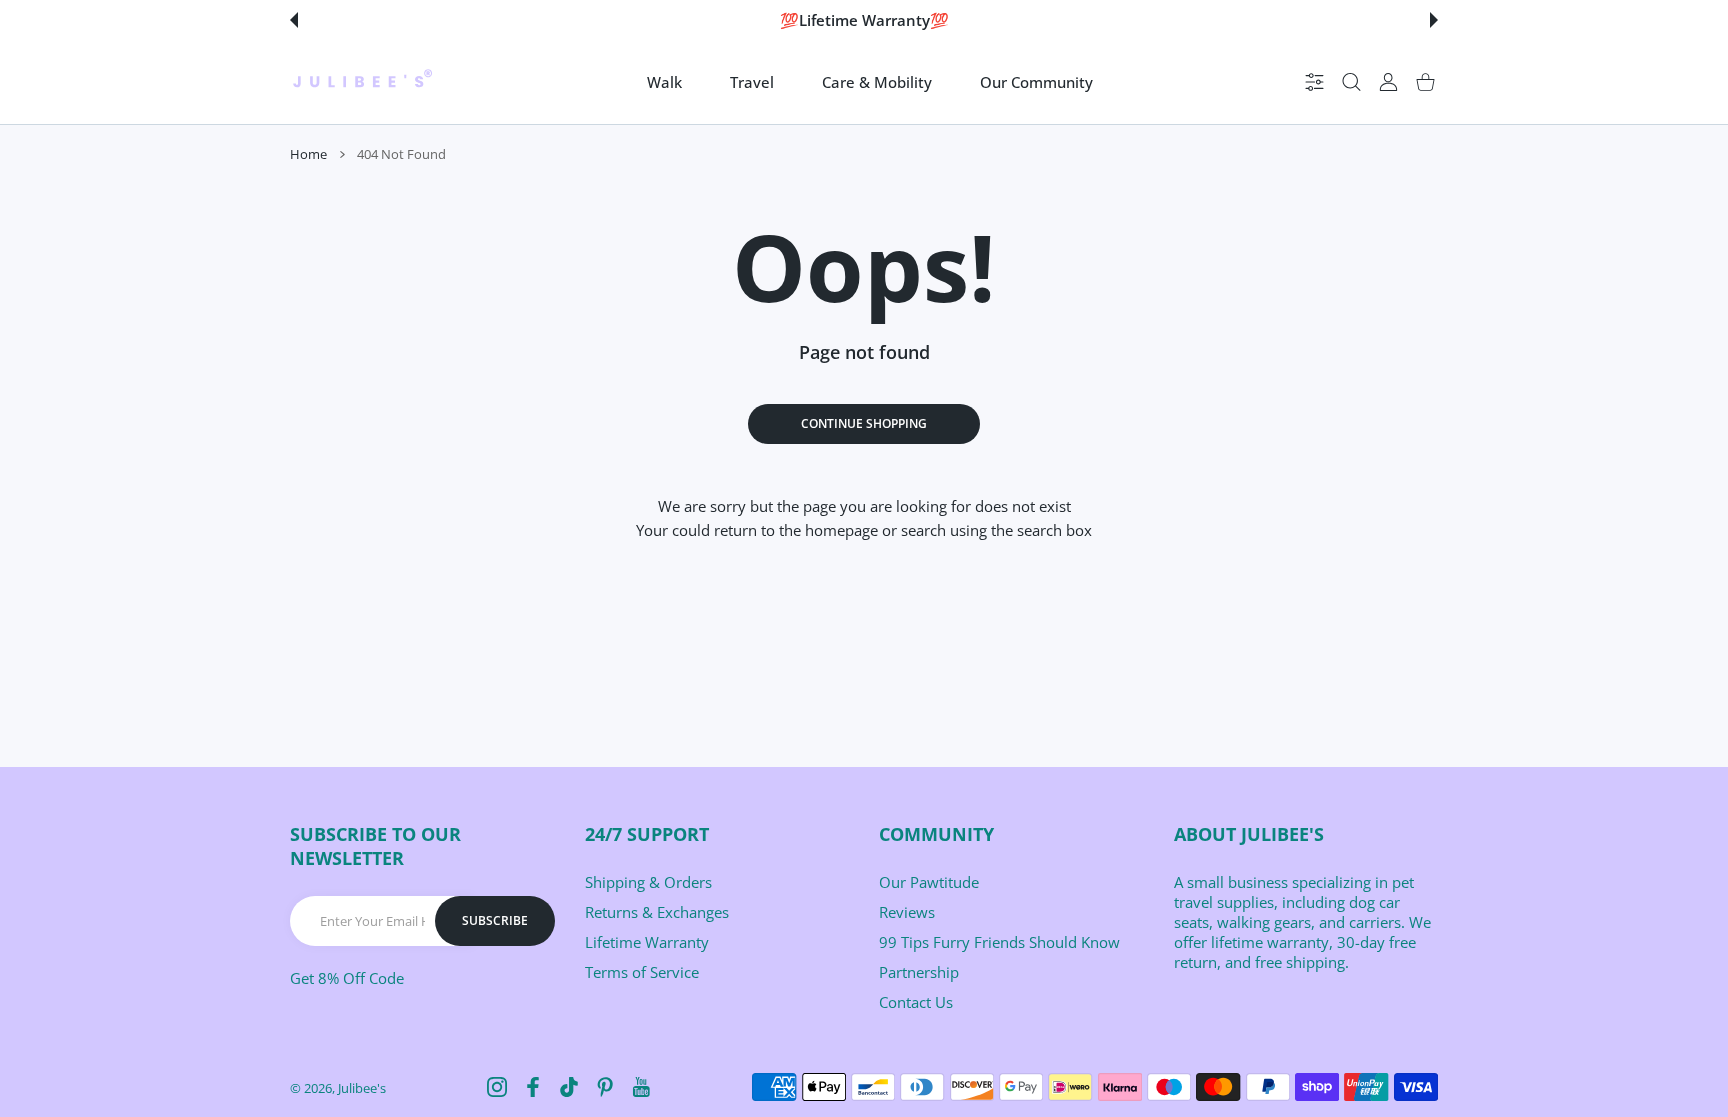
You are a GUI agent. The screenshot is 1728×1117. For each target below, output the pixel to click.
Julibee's (362, 1088)
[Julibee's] (362, 82)
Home (308, 154)
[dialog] (1351, 82)
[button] (294, 20)
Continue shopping (864, 423)
